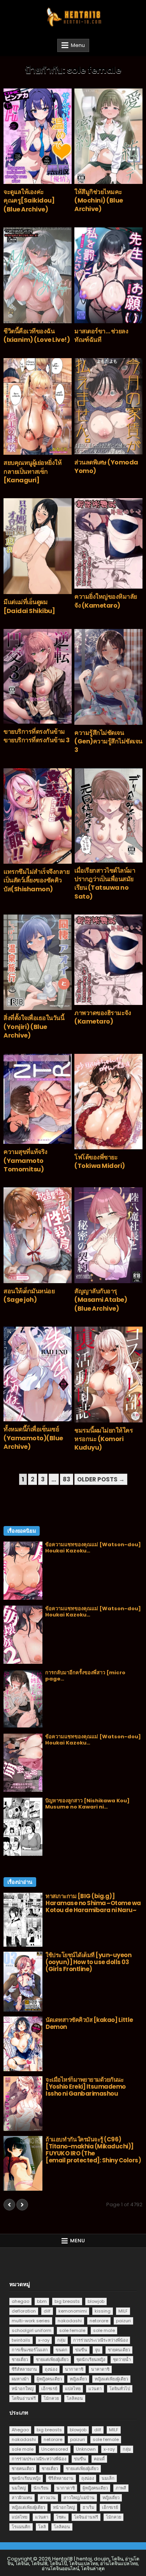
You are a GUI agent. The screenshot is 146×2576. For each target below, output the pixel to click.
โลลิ (42, 2527)
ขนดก (62, 2350)
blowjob (96, 2301)
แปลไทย (73, 2389)
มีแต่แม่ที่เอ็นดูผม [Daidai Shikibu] (29, 606)
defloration (24, 2311)
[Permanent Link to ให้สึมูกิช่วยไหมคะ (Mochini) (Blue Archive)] (108, 136)
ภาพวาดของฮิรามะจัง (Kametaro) (103, 1017)
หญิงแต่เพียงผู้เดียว (111, 2379)
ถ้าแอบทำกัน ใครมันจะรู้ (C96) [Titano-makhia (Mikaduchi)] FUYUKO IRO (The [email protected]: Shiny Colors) (93, 2150)
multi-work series (31, 2321)
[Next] (22, 2205)
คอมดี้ (99, 2459)
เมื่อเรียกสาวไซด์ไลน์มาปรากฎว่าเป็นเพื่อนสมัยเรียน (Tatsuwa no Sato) (105, 883)
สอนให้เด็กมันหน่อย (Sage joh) (29, 1295)
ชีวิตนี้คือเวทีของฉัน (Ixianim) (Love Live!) (37, 335)
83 (67, 1479)
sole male (104, 2330)
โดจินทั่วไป (120, 2389)
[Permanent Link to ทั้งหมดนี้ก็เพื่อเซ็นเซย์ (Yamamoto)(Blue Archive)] (38, 1374)
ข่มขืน (81, 2350)
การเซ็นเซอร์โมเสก (30, 2350)
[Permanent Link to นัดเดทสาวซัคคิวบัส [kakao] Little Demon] (23, 2044)
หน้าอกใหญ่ (23, 2389)
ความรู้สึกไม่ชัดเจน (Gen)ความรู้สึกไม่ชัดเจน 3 (108, 741)
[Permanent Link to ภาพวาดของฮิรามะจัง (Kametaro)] (108, 960)
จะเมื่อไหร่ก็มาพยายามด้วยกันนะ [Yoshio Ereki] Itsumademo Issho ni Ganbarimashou (86, 2087)
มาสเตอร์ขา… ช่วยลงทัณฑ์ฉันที (101, 335)
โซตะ (61, 2517)
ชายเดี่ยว (20, 2359)
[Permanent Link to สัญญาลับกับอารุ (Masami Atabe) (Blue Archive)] (108, 1235)
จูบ (98, 2350)
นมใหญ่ (19, 2488)
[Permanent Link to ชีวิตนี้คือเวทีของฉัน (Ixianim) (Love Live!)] (38, 275)
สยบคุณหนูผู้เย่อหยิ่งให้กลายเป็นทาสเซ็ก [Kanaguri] (33, 471)
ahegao (20, 2301)
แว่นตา (95, 2389)
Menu (78, 45)
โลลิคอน (75, 2398)
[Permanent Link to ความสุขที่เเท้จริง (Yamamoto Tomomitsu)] (38, 1099)
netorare (99, 2321)
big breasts (67, 2301)
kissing (103, 2311)
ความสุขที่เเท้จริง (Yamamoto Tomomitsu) (26, 1161)
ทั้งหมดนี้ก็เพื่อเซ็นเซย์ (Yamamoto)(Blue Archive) (33, 1438)
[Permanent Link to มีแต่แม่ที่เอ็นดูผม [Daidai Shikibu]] (38, 546)
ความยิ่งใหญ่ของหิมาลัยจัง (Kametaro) (106, 601)
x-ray (44, 2340)
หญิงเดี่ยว (78, 2379)
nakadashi (70, 2321)
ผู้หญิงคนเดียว (49, 2379)
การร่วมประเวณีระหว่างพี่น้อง (100, 2340)
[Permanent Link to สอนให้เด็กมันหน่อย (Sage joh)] (38, 1235)
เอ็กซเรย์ (49, 2389)
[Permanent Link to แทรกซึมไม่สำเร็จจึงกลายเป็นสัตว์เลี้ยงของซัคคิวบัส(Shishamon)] (38, 816)
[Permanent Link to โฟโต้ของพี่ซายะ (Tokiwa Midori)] (108, 1102)
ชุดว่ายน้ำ (122, 2359)
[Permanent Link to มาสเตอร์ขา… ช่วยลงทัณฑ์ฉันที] (108, 275)
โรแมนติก (21, 2527)
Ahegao (20, 2430)
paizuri (123, 2321)
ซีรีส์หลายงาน (24, 2369)
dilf (47, 2311)
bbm (42, 2301)
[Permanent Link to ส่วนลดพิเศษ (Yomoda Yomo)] (108, 406)
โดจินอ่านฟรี (24, 2398)
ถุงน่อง (51, 2369)
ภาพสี (121, 2488)
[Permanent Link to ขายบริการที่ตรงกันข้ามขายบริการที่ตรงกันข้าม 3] (38, 676)
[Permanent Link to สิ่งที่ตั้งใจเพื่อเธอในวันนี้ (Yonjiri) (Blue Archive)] (38, 962)
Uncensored (55, 2449)
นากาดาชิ (74, 2369)
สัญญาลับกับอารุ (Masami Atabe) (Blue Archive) (101, 1300)
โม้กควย (51, 2398)
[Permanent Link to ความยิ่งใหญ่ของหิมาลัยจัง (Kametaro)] (108, 543)
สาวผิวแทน (22, 2498)
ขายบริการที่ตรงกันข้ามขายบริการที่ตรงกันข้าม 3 (37, 736)
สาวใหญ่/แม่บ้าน (79, 2498)
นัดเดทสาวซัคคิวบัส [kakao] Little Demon (89, 2023)
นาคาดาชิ (100, 2369)
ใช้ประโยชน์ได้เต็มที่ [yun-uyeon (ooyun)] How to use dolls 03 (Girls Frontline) (88, 1962)
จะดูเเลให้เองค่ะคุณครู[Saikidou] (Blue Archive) (29, 201)
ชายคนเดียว (119, 2350)
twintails (21, 2340)
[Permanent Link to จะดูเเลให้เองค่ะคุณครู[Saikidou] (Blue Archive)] (38, 136)
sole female (72, 2330)
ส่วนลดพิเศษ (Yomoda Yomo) (106, 467)
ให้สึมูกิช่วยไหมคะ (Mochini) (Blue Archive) (99, 201)
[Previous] (9, 2205)
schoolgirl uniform (32, 2330)
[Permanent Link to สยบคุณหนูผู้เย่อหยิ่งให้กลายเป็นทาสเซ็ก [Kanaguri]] (38, 406)
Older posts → (101, 1479)
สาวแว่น (48, 2498)
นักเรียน (41, 2488)
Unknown (86, 2449)
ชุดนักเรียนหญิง (91, 2359)
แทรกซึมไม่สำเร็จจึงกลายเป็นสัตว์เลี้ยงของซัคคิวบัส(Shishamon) (36, 880)
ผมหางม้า (20, 2379)
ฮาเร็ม (88, 2507)
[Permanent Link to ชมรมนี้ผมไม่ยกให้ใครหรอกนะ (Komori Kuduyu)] (108, 1374)
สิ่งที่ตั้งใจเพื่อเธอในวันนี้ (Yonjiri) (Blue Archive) (34, 1027)
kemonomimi (73, 2311)
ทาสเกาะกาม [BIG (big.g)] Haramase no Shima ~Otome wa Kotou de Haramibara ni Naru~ (93, 1903)
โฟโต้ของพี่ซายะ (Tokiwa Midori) (100, 1162)
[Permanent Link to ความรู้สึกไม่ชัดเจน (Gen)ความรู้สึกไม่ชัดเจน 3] (108, 677)
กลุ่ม (61, 2340)
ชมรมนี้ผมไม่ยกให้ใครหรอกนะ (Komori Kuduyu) (104, 1439)
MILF (123, 2311)
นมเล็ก (108, 2478)
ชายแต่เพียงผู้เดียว (52, 2359)
